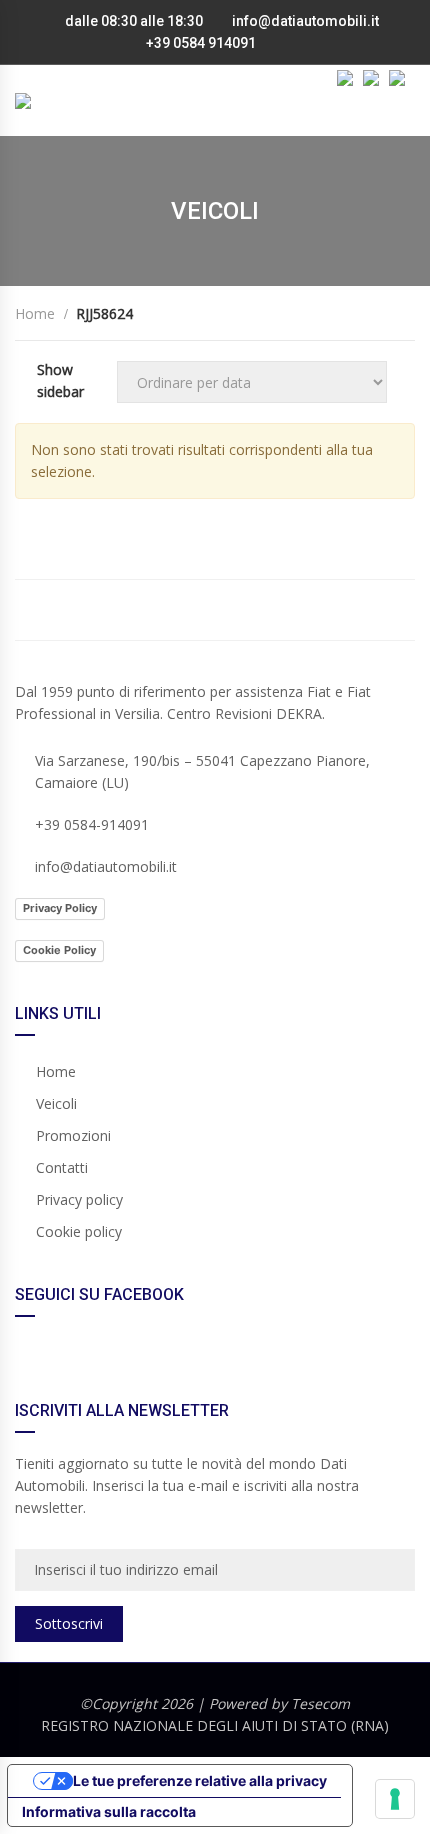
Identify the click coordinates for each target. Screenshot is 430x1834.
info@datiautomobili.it (305, 21)
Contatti (62, 1167)
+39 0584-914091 (92, 824)
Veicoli (56, 1103)
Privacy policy (79, 1199)
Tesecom (320, 1703)
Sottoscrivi (69, 1623)
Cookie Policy (59, 950)
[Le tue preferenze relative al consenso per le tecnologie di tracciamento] (395, 1799)
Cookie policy (79, 1231)
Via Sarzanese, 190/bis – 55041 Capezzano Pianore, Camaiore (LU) (202, 771)
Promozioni (73, 1135)
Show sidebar (60, 380)
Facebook (115, 610)
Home (56, 1071)
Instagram (315, 610)
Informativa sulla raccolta (109, 1811)
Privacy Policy (60, 908)
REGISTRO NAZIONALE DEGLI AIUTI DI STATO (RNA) (215, 1725)
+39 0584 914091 (199, 43)
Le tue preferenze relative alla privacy (200, 1780)
